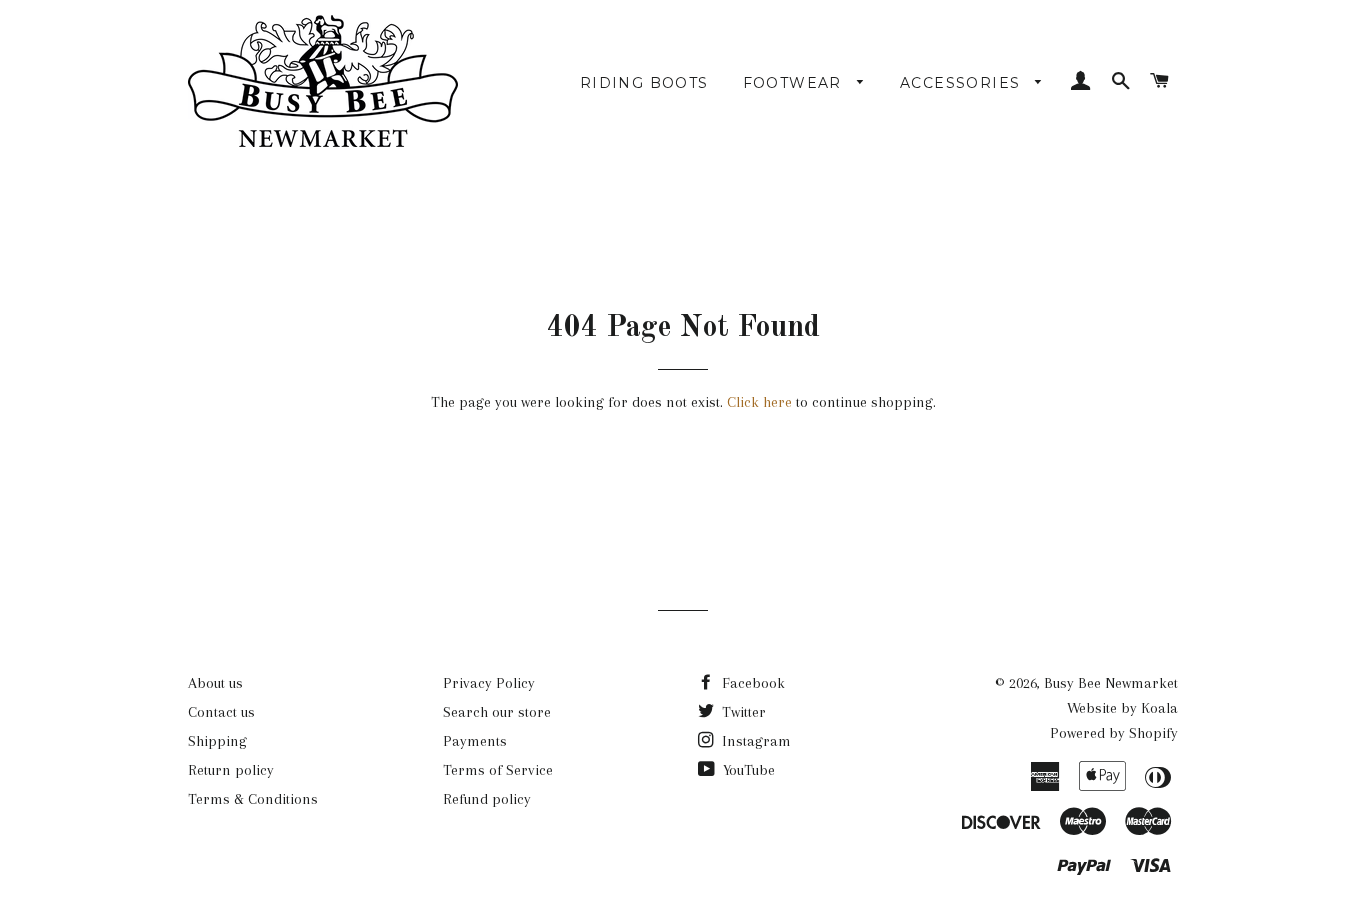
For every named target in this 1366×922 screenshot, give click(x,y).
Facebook (751, 683)
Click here (759, 402)
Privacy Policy (489, 683)
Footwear (795, 83)
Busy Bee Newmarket (1111, 683)
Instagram (754, 741)
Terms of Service (498, 770)
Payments (475, 741)
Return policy (231, 770)
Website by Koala (1122, 708)
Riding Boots (644, 83)
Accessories (963, 83)
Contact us (221, 712)
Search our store (497, 712)
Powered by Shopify (1114, 733)
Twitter (742, 712)
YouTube (747, 770)
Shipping (217, 741)
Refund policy (487, 799)
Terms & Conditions (253, 799)
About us (215, 683)
